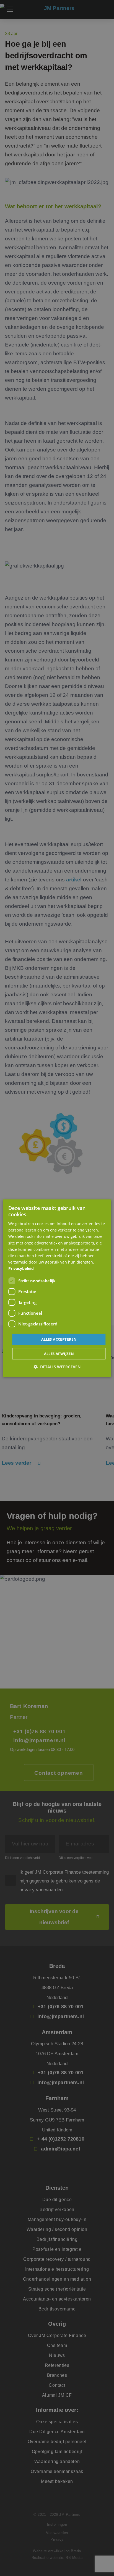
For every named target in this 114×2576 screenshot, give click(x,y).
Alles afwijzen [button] (59, 1354)
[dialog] (57, 1288)
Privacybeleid (21, 1268)
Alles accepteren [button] (59, 1339)
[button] (57, 1367)
